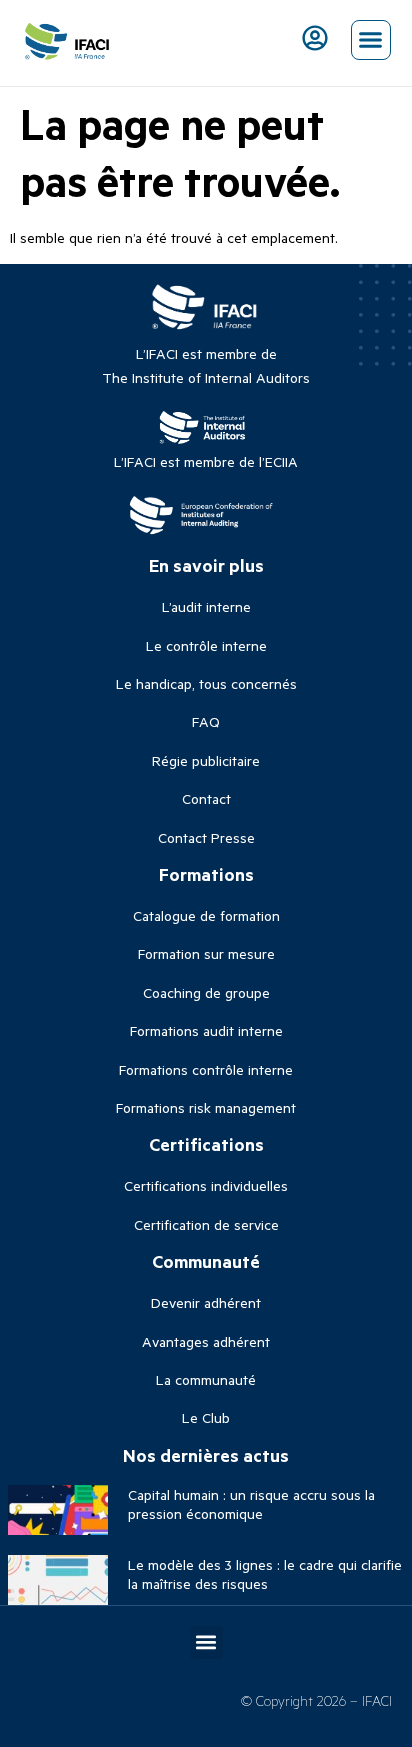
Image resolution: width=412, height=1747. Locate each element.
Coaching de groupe (206, 992)
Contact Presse (206, 837)
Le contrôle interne (206, 645)
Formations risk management (206, 1107)
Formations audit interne (206, 1030)
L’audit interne (206, 606)
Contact (206, 798)
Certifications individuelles (206, 1185)
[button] (371, 40)
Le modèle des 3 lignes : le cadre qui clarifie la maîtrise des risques (265, 1574)
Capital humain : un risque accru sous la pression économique (251, 1504)
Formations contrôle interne (206, 1069)
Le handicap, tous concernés (206, 683)
